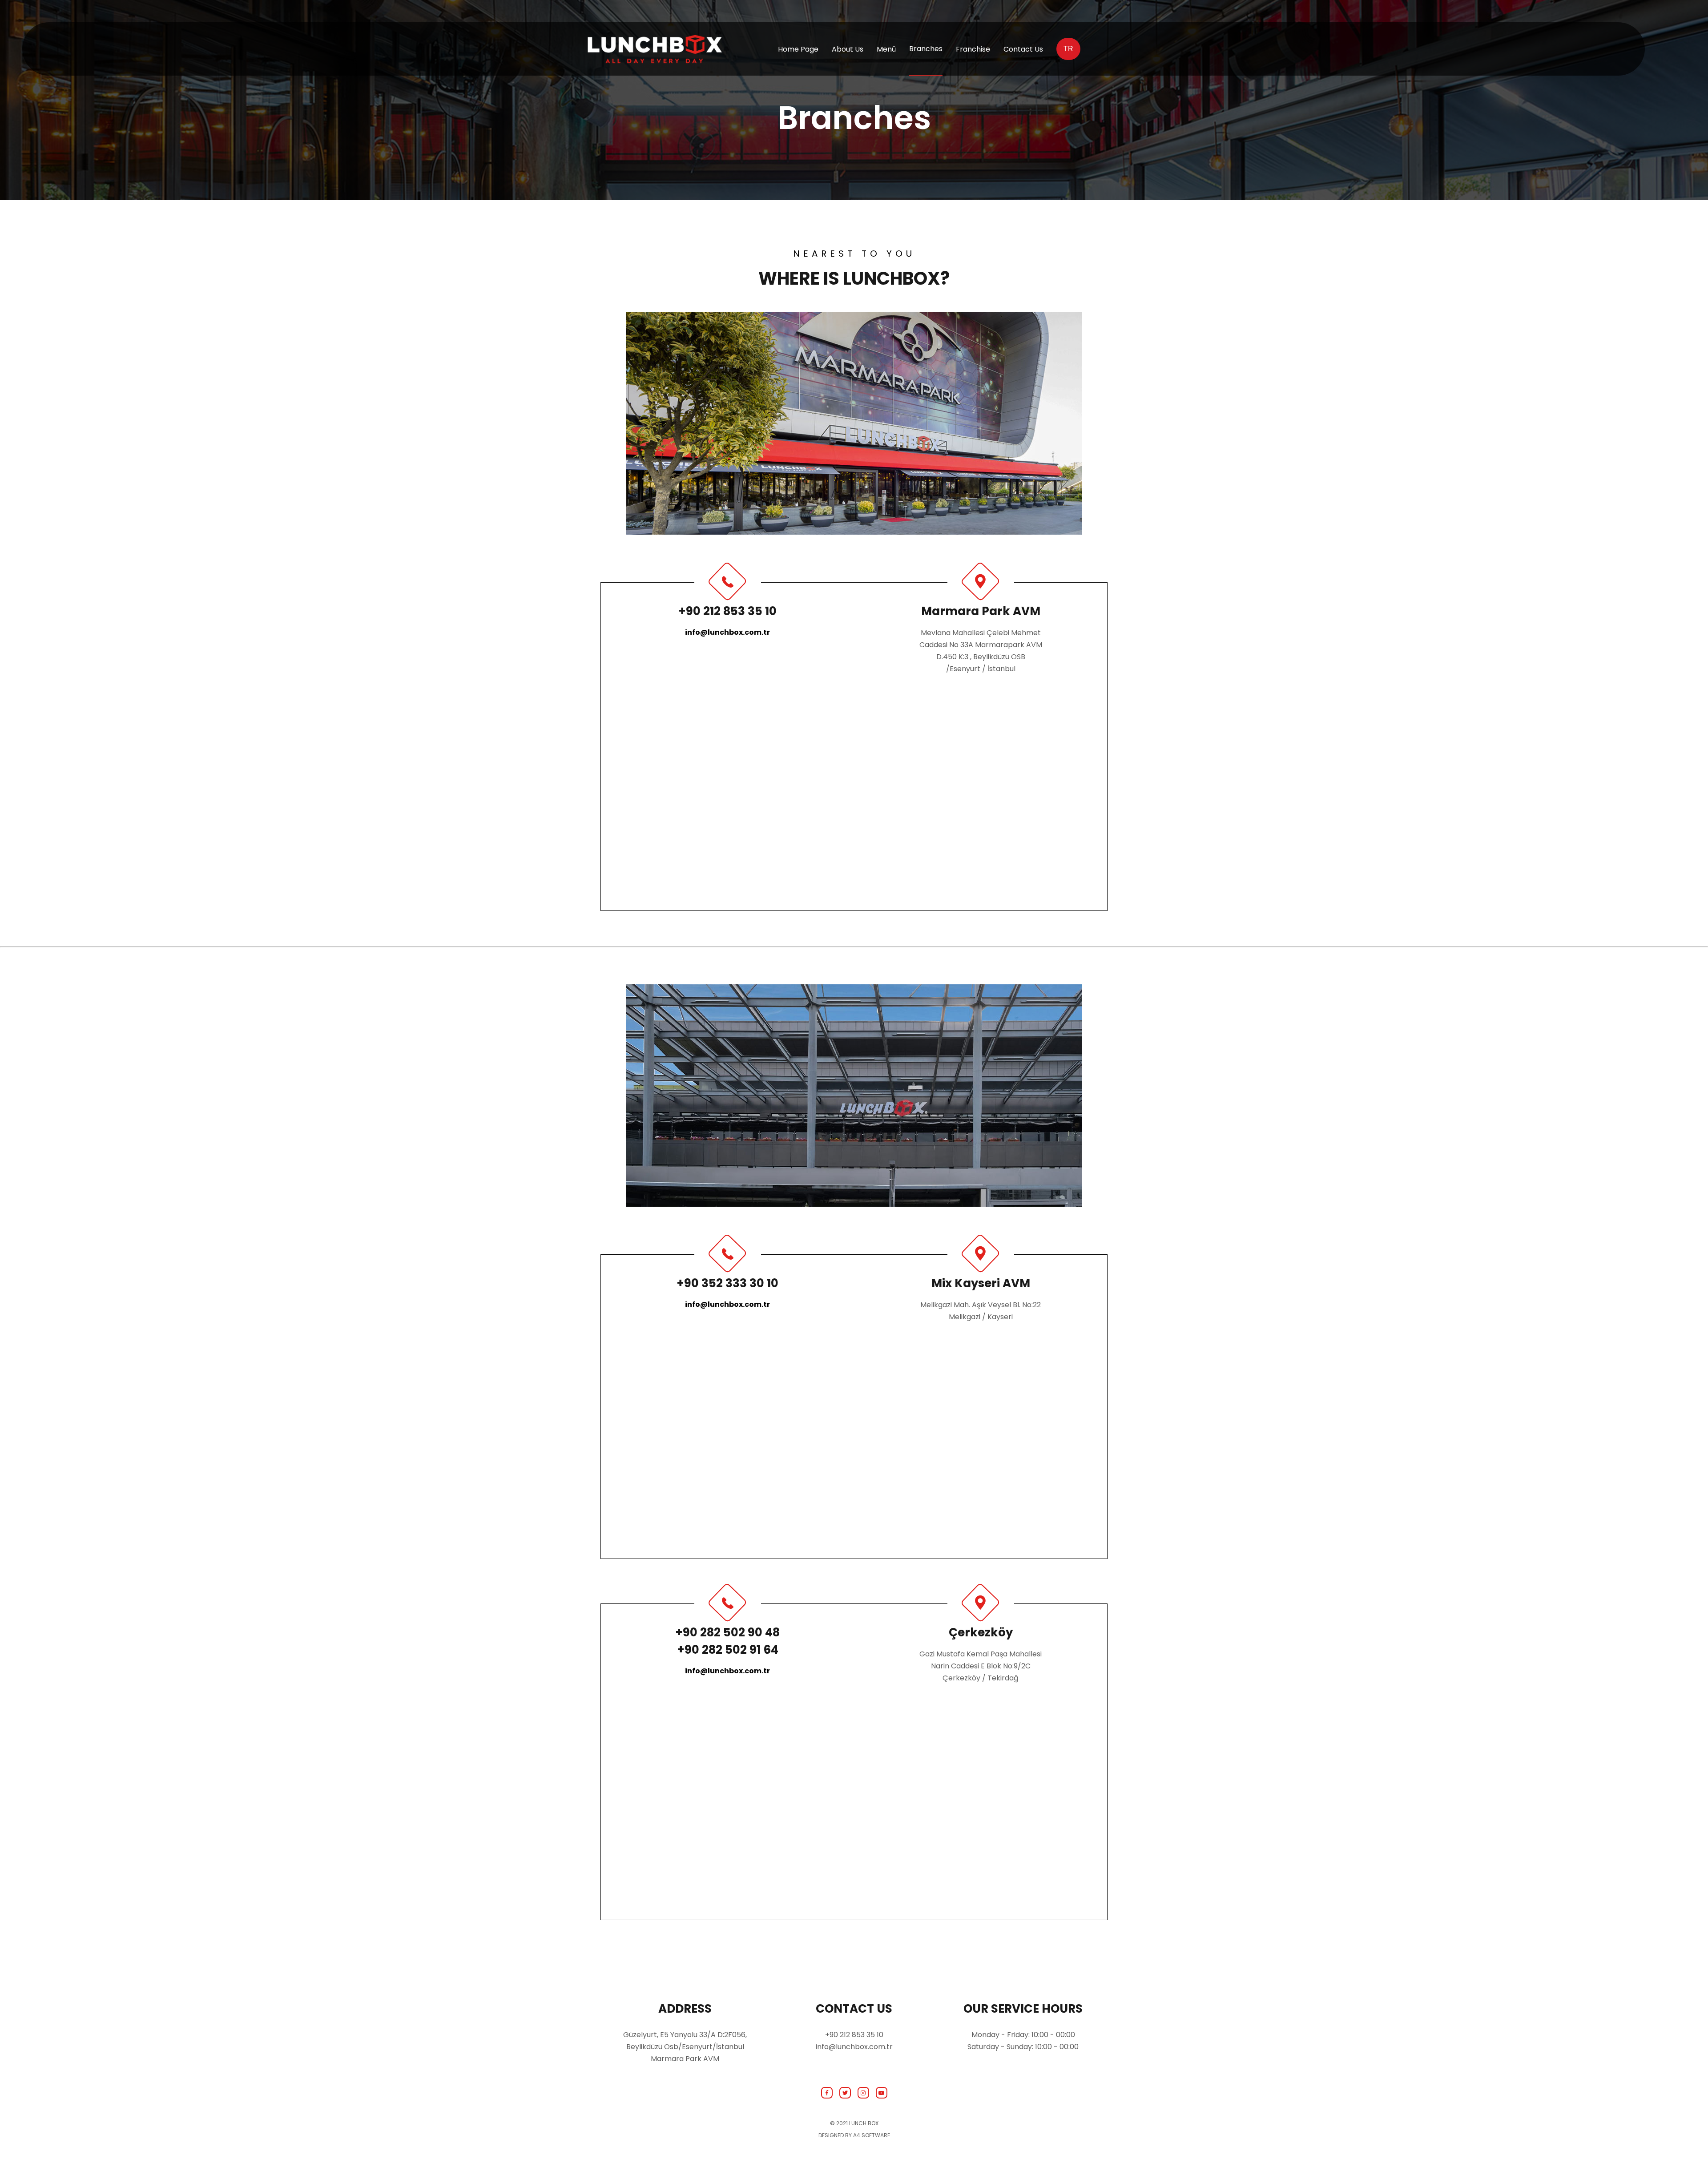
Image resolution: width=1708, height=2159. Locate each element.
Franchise (973, 49)
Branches (926, 49)
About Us (848, 49)
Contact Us (1023, 49)
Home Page (798, 49)
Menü (886, 49)
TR (1068, 49)
